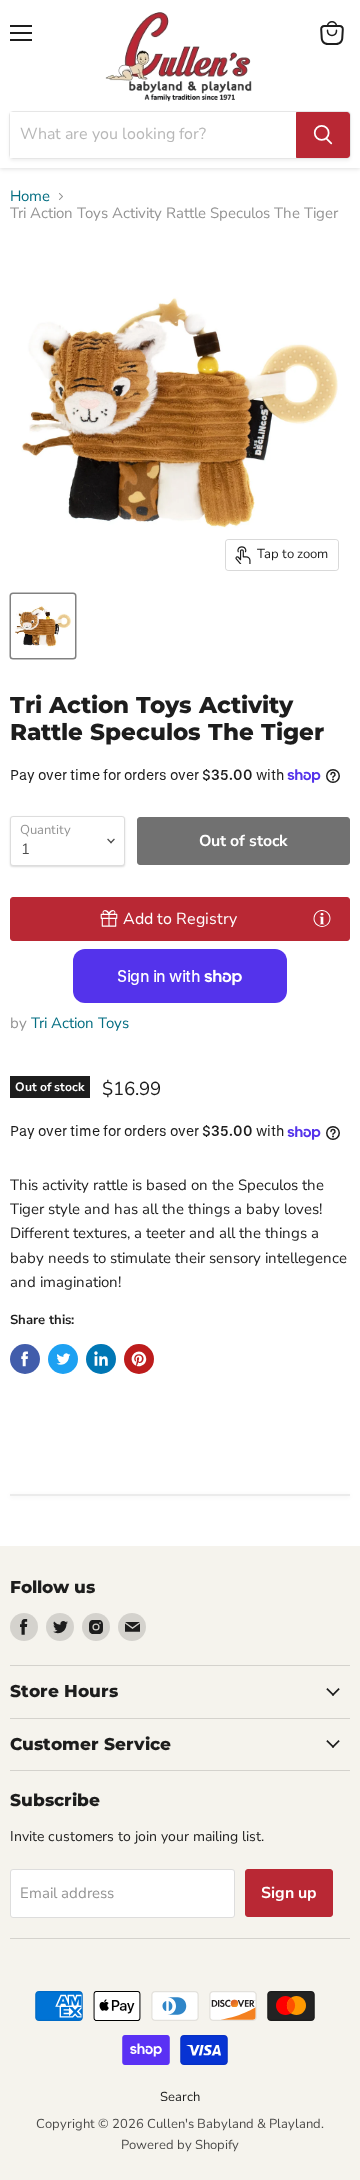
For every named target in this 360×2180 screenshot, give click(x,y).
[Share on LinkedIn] (101, 1359)
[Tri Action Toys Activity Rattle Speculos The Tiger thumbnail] (43, 626)
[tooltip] (322, 918)
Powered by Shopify (180, 2145)
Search (180, 2097)
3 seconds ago (180, 919)
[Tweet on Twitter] (63, 1359)
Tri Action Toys (80, 1023)
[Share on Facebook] (25, 1359)
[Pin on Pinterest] (139, 1359)
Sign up (289, 1893)
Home (30, 196)
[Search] (323, 135)
